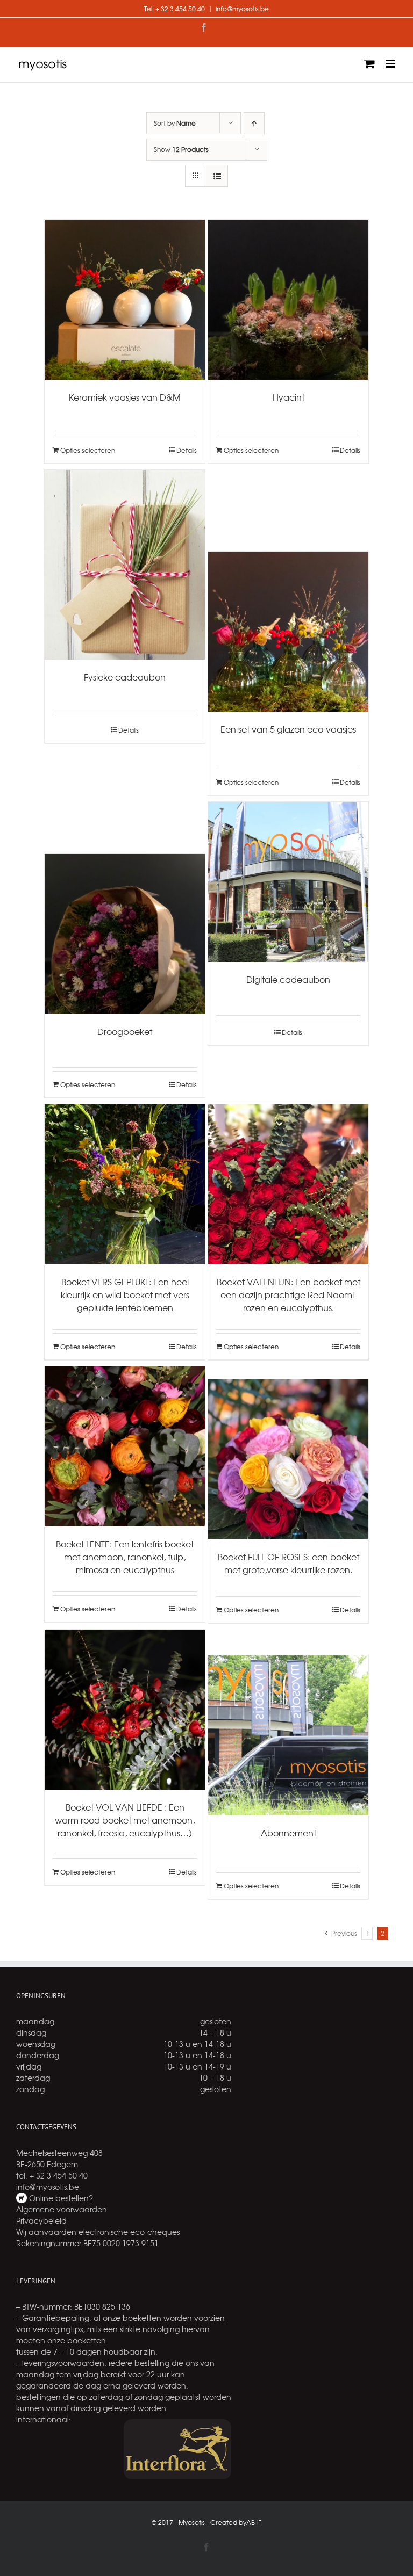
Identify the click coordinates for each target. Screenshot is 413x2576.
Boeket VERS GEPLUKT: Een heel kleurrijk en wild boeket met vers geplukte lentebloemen (125, 1294)
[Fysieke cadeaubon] (125, 565)
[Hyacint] (288, 300)
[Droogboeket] (125, 934)
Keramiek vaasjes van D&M (125, 397)
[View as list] (217, 176)
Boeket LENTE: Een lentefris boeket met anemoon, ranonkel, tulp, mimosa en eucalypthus (125, 1557)
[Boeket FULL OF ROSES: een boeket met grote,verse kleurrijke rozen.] (288, 1459)
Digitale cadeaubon (288, 979)
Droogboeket (125, 1031)
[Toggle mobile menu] (391, 64)
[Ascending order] (254, 123)
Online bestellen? (60, 2198)
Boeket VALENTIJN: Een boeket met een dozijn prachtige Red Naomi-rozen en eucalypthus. (289, 1294)
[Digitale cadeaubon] (288, 882)
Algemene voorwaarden (62, 2209)
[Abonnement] (288, 1735)
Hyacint (289, 397)
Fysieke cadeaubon (125, 677)
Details (187, 450)
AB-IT (254, 2522)
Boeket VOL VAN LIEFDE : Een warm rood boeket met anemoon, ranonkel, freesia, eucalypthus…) (125, 1820)
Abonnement (289, 1833)
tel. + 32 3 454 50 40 (52, 2175)
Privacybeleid (41, 2220)
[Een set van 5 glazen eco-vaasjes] (288, 632)
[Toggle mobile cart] (369, 64)
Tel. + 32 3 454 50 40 (175, 9)
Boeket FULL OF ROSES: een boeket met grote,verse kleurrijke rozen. (289, 1563)
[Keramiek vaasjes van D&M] (125, 300)
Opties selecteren (88, 450)
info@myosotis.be (242, 9)
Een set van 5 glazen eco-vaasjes (288, 729)
